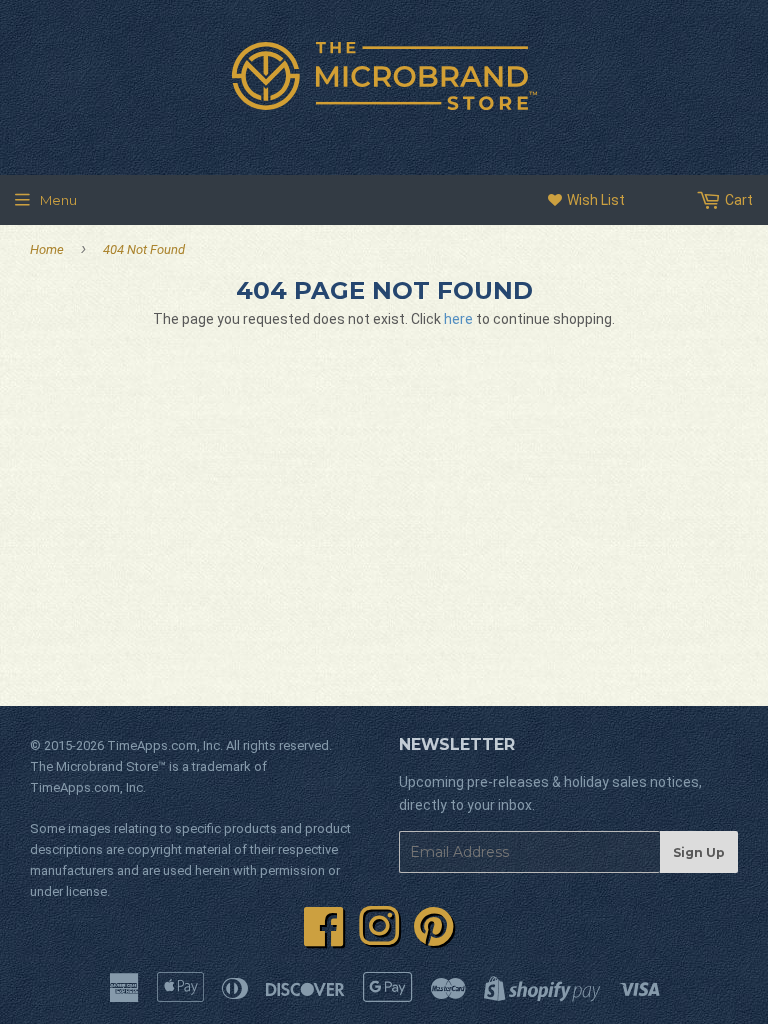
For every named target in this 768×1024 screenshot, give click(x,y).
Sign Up (699, 852)
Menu (58, 200)
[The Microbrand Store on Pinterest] (434, 938)
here (458, 319)
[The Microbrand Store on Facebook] (324, 938)
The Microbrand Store (94, 766)
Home (47, 249)
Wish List (594, 200)
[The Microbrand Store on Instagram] (379, 938)
